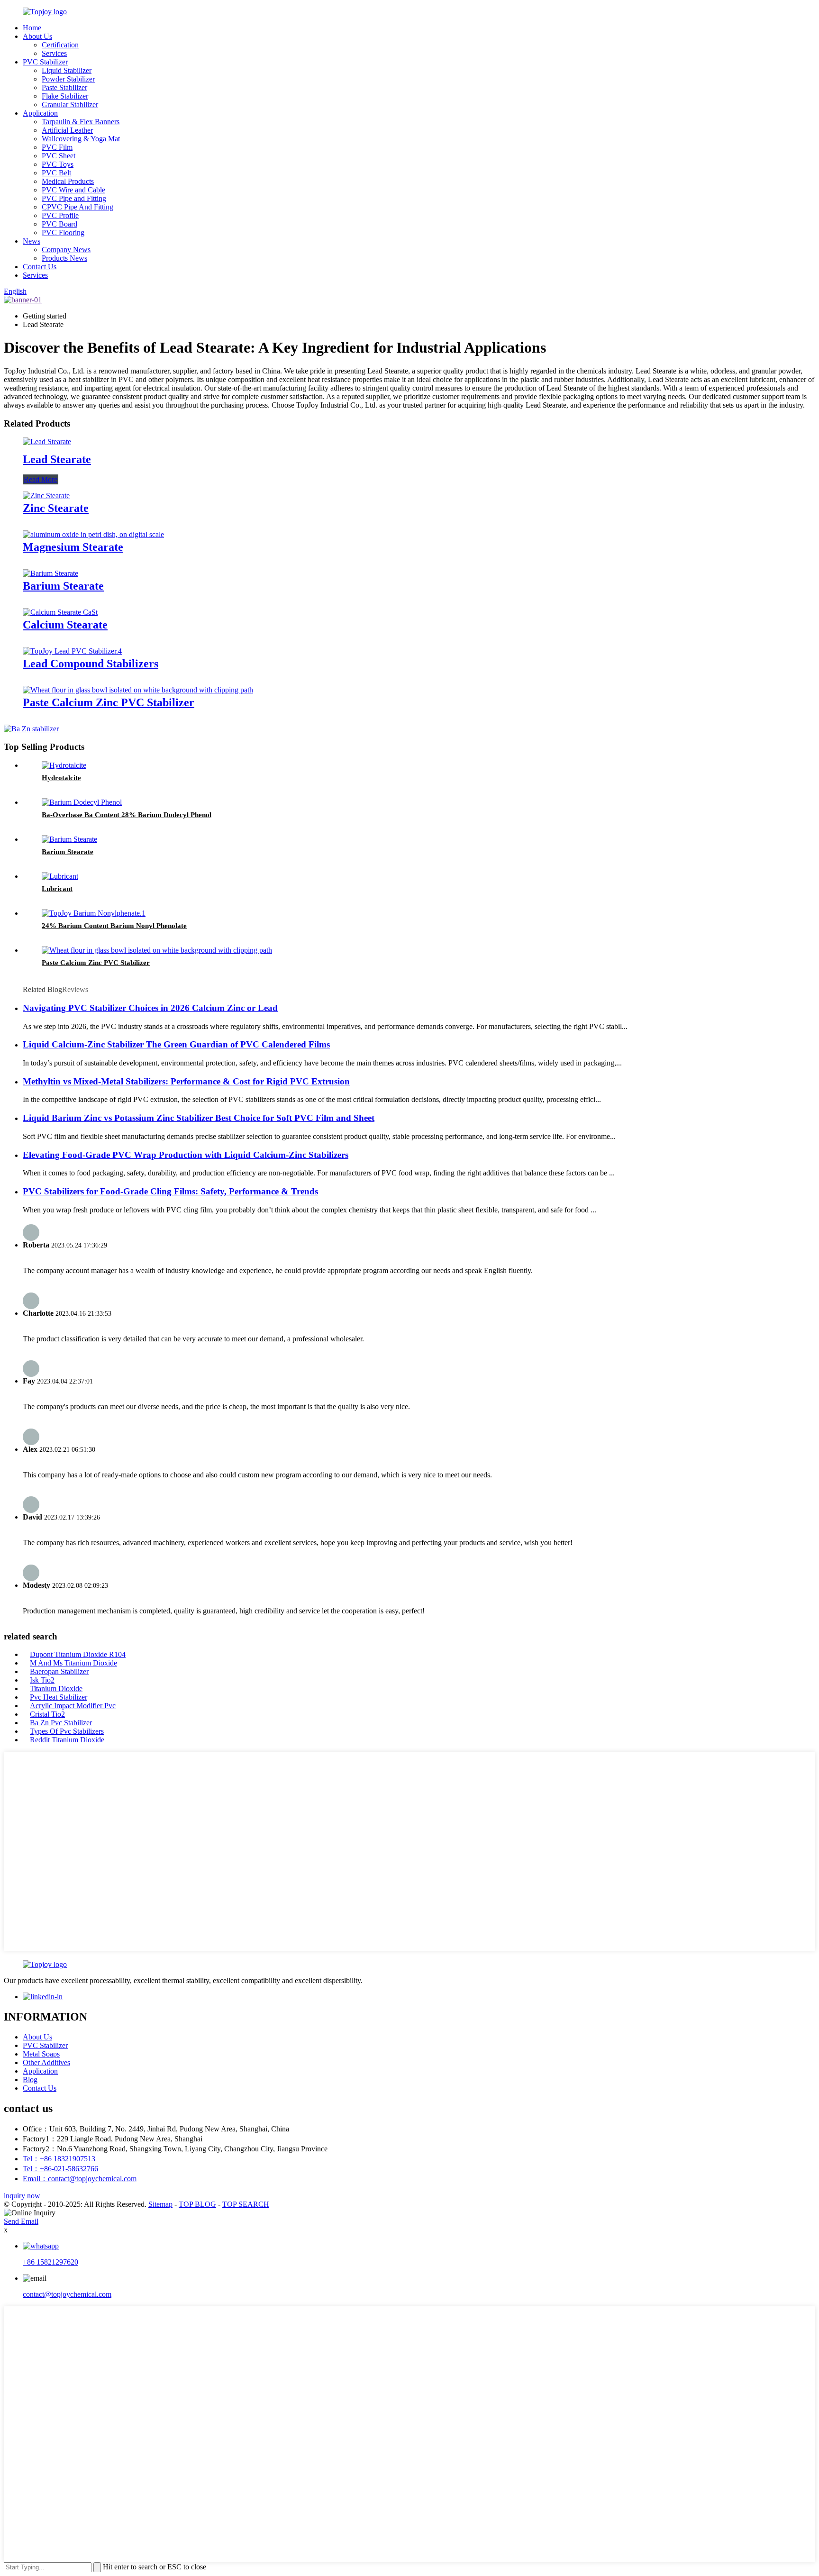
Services (54, 53)
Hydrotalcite (61, 778)
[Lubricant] (60, 876)
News (32, 241)
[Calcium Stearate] (60, 612)
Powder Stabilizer (68, 79)
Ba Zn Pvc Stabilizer (61, 1723)
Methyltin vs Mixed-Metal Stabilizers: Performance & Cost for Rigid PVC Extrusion (186, 1081)
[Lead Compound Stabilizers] (72, 651)
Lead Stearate (57, 459)
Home (32, 28)
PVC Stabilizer (45, 62)
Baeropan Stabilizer (59, 1671)
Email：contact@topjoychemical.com (80, 2179)
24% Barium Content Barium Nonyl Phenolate (114, 926)
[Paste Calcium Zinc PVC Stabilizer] (138, 690)
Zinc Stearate (56, 508)
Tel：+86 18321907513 (59, 2159)
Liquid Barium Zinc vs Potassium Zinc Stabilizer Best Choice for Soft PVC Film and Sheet (199, 1118)
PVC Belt (56, 173)
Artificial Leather (67, 130)
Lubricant (57, 889)
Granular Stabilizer (70, 105)
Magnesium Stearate (73, 547)
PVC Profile (60, 215)
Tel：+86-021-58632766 (60, 2169)
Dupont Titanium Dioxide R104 (78, 1654)
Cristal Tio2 (47, 1714)
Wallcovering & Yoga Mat (81, 139)
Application (40, 113)
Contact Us (40, 267)
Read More (41, 479)
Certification (60, 45)
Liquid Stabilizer (67, 70)
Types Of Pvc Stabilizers (67, 1731)
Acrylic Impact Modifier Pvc (73, 1706)
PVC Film (57, 147)
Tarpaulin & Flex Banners (81, 122)
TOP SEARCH (246, 2204)
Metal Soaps (41, 2054)
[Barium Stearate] (50, 573)
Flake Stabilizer (65, 96)
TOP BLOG (197, 2204)
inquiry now (22, 2196)
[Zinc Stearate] (46, 496)
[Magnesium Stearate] (93, 534)
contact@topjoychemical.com (67, 2294)
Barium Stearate (63, 586)
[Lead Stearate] (47, 441)
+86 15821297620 (50, 2262)
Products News (64, 258)
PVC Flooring (63, 232)
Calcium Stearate (65, 625)
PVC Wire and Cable (73, 190)
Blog (30, 2080)
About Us (37, 36)
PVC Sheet (59, 156)
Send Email (21, 2221)
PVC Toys (58, 164)
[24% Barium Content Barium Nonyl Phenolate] (94, 913)
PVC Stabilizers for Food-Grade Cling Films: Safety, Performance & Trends (170, 1191)
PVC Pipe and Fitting (74, 198)
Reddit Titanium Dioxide (67, 1740)
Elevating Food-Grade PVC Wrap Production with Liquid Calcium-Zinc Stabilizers (186, 1155)
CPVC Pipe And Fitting (77, 207)
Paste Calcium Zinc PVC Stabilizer (109, 702)
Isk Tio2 (42, 1680)
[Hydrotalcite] (64, 765)
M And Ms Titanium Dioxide (73, 1663)
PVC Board (59, 224)
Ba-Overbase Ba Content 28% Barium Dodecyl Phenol (127, 815)
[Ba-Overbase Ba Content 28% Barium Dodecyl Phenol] (82, 802)
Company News (66, 250)
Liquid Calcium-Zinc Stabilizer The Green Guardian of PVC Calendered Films (176, 1044)
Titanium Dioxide (56, 1689)
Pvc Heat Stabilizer (59, 1697)
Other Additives (46, 2062)
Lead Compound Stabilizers (91, 664)
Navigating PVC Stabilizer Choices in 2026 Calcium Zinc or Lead (150, 1008)
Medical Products (68, 181)
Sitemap (160, 2204)
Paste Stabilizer (64, 87)
